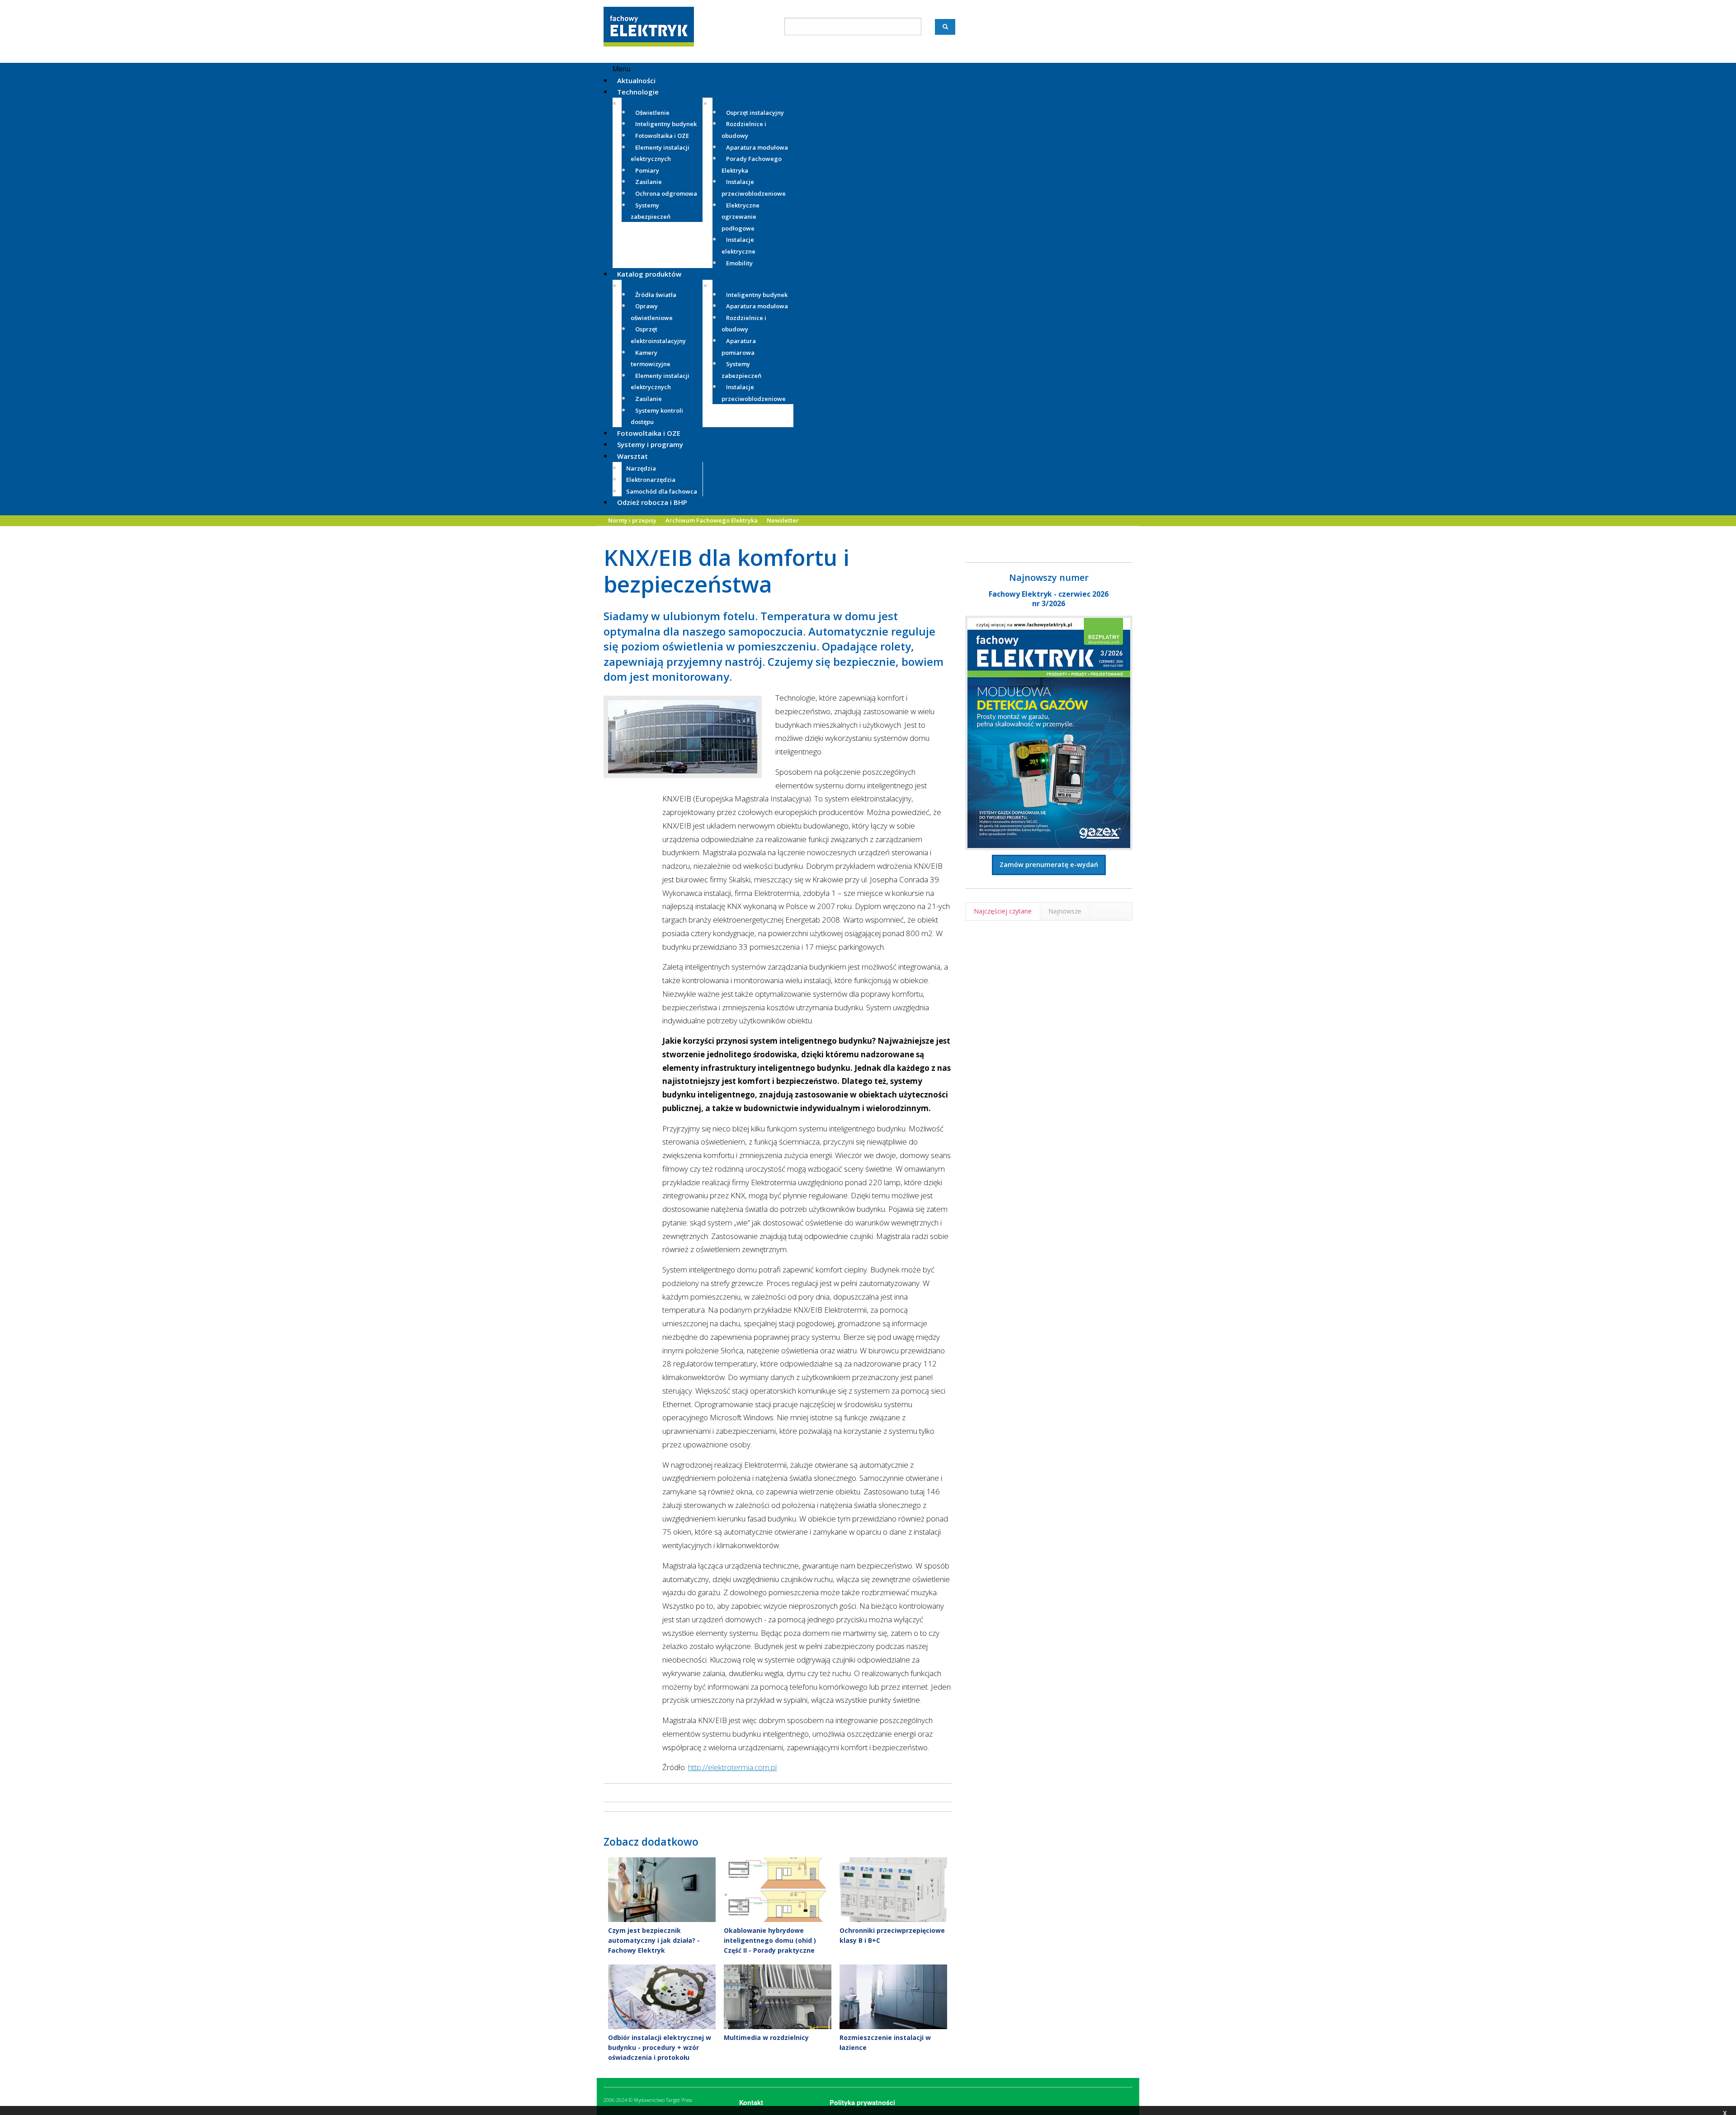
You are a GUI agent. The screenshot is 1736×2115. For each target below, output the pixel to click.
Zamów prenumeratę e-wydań (1049, 864)
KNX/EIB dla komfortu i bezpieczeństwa (726, 571)
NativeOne (778, 2072)
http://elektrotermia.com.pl (732, 1767)
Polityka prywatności (862, 2102)
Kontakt (751, 2102)
